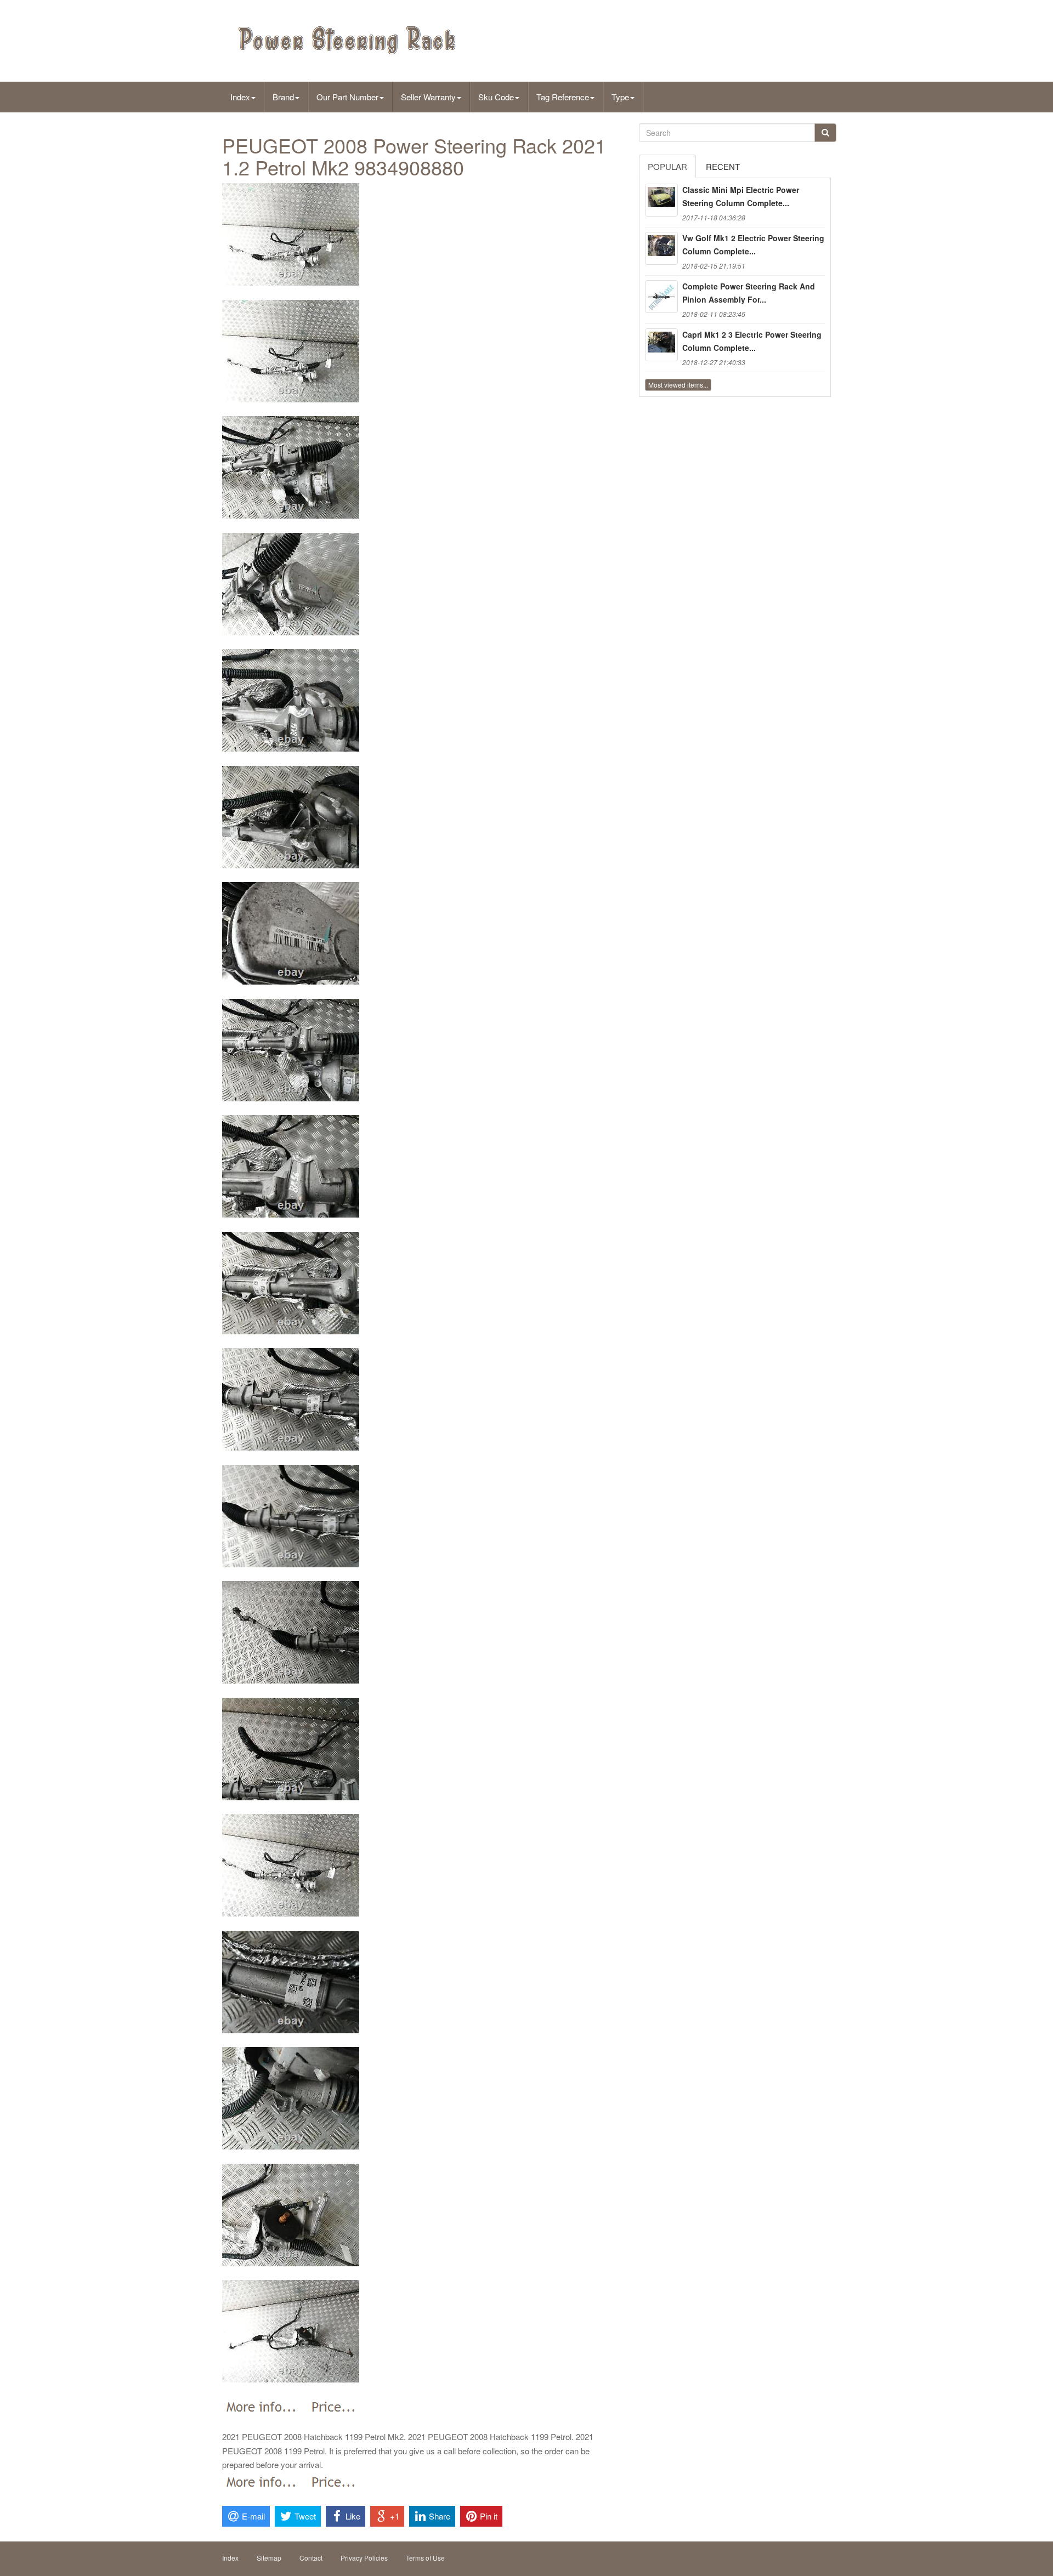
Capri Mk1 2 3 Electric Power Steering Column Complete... (752, 341)
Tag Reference (563, 97)
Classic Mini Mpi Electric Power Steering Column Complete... (741, 196)
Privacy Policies (364, 2558)
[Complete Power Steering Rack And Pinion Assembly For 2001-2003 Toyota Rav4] (661, 297)
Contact (311, 2558)
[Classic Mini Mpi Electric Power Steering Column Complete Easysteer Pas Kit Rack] (661, 200)
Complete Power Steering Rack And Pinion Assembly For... (749, 293)
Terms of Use (425, 2558)
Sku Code (496, 97)
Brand (283, 97)
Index (240, 97)
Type (620, 97)
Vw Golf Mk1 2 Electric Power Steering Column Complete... (753, 244)
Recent (723, 166)
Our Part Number (347, 97)
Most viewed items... (678, 385)
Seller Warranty (428, 97)
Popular (667, 166)
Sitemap (269, 2558)
